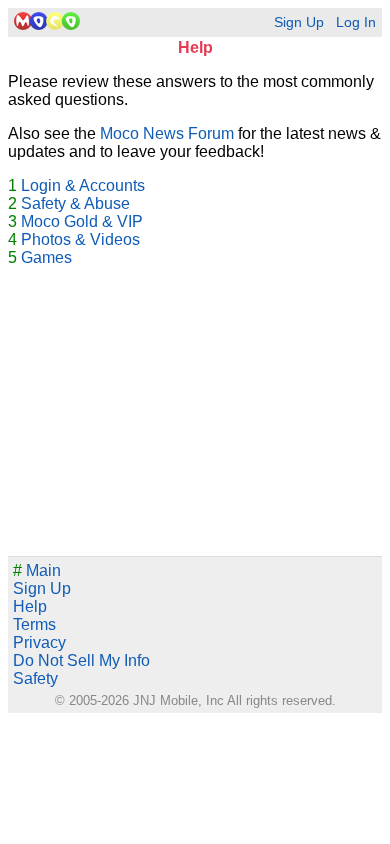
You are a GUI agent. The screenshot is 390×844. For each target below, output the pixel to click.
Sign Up (299, 22)
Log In (356, 22)
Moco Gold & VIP (82, 221)
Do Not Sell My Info (81, 660)
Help (30, 606)
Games (46, 257)
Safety (35, 678)
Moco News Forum (167, 133)
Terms (34, 624)
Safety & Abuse (75, 203)
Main (37, 570)
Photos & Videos (80, 239)
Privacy (39, 642)
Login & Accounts (83, 185)
